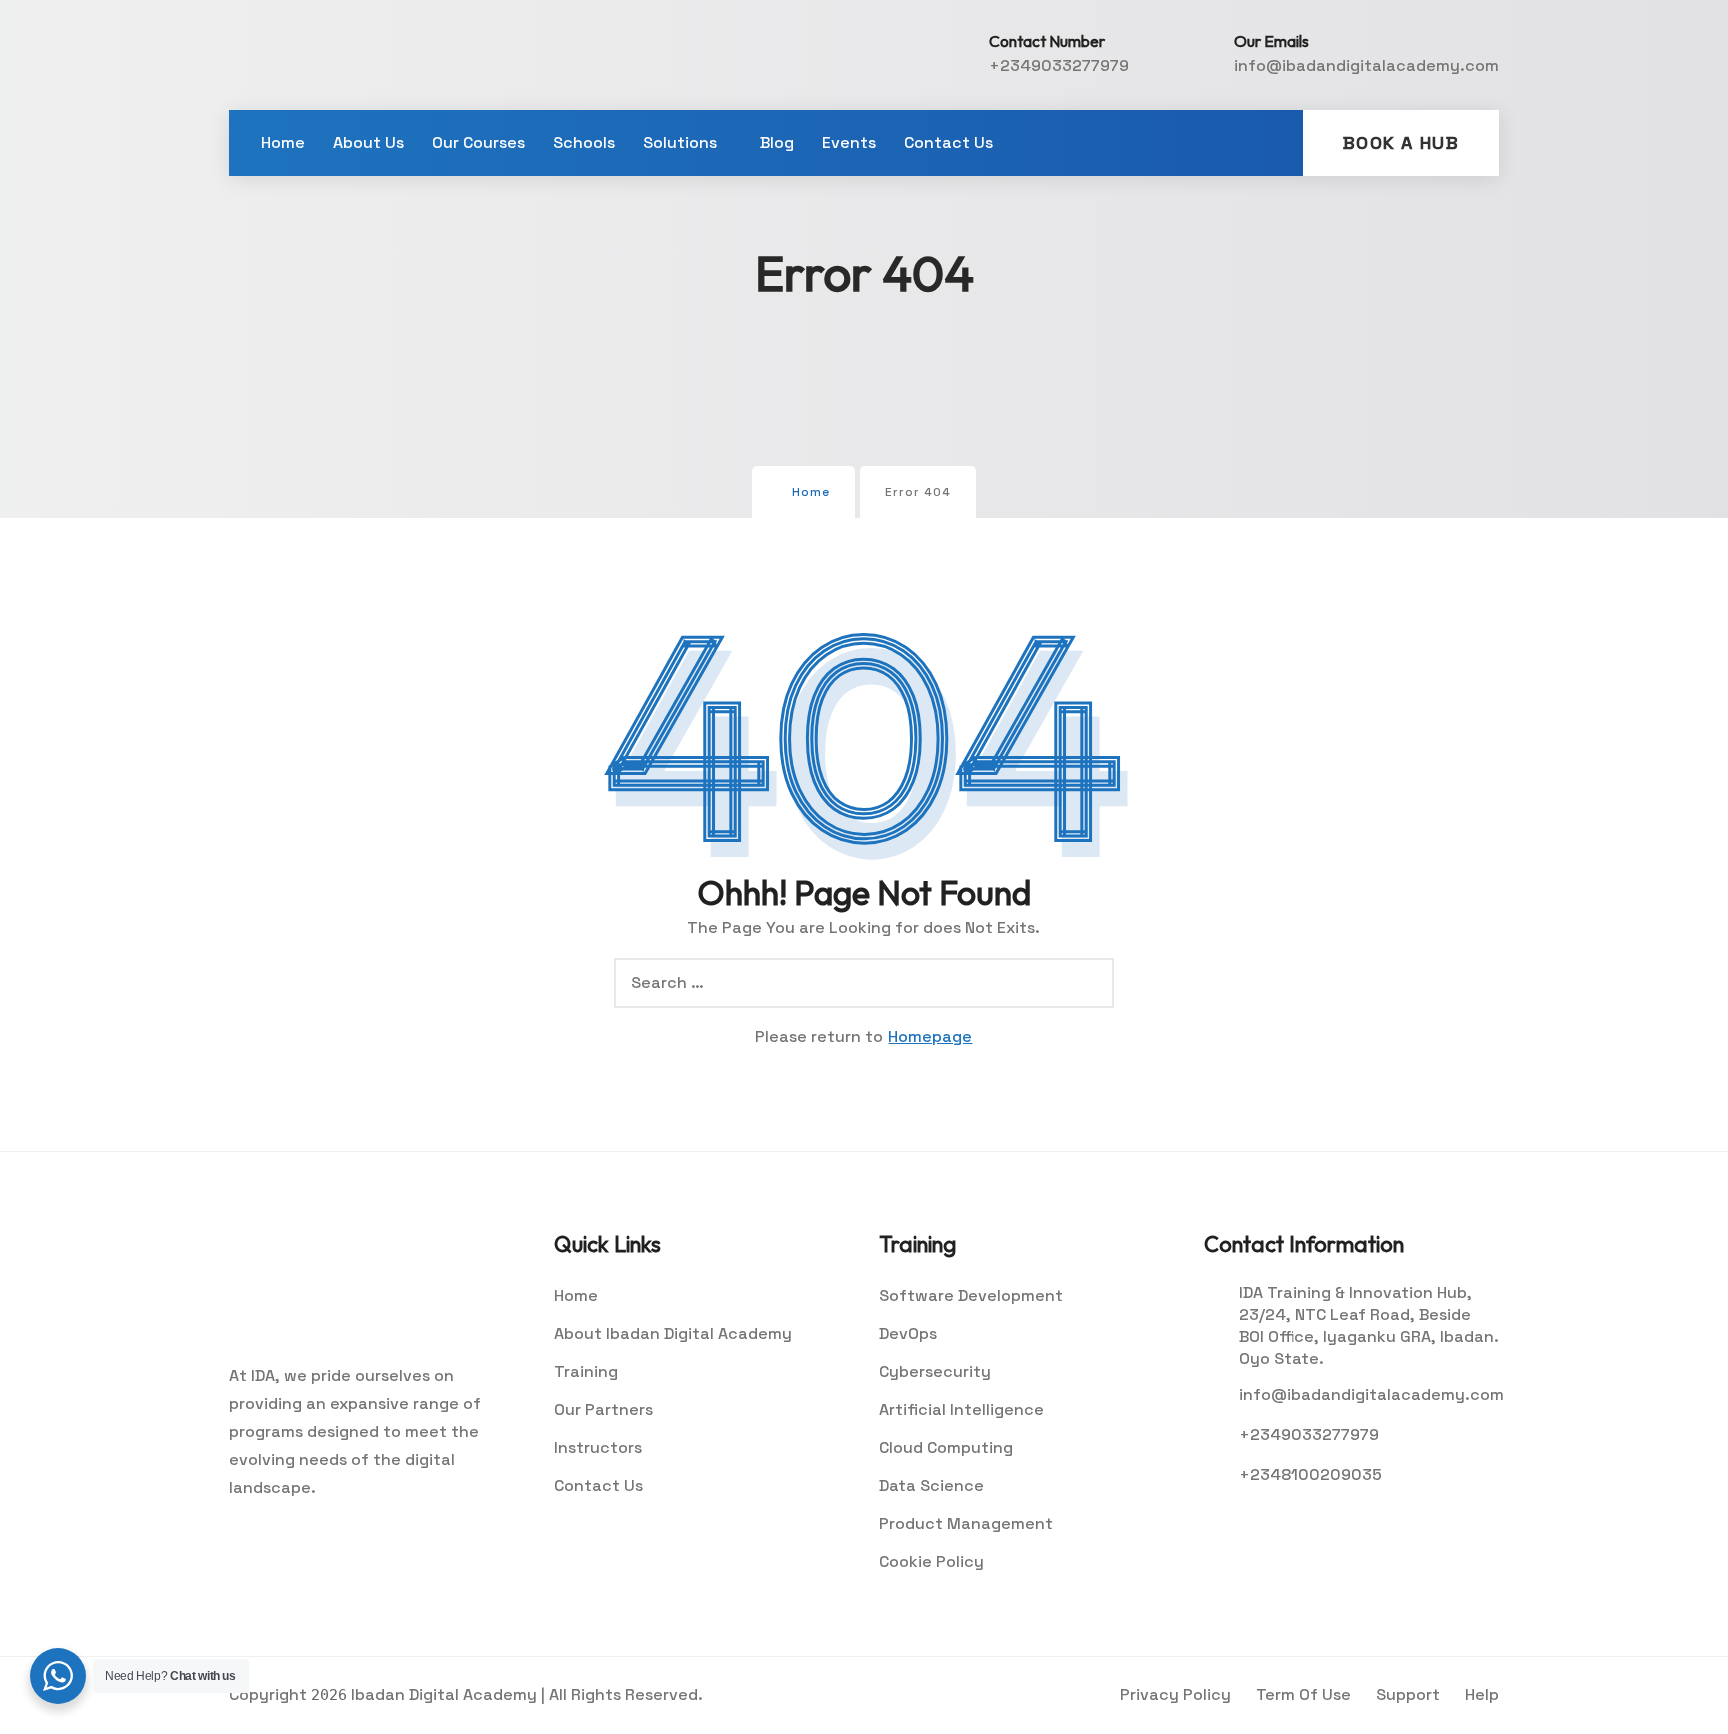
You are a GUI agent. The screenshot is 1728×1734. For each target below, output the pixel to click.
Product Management (966, 1523)
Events (849, 142)
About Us (368, 142)
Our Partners (603, 1409)
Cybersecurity (935, 1371)
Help (1482, 1694)
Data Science (931, 1485)
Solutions (680, 142)
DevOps (908, 1333)
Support (1408, 1694)
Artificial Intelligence (961, 1409)
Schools (584, 142)
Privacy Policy (1175, 1694)
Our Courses (478, 142)
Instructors (598, 1447)
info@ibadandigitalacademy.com (1366, 65)
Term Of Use (1303, 1694)
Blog (777, 142)
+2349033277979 (1059, 65)
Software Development (971, 1295)
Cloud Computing (946, 1447)
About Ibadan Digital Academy (673, 1333)
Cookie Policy (931, 1561)
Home (283, 142)
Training (586, 1371)
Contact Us (948, 142)
